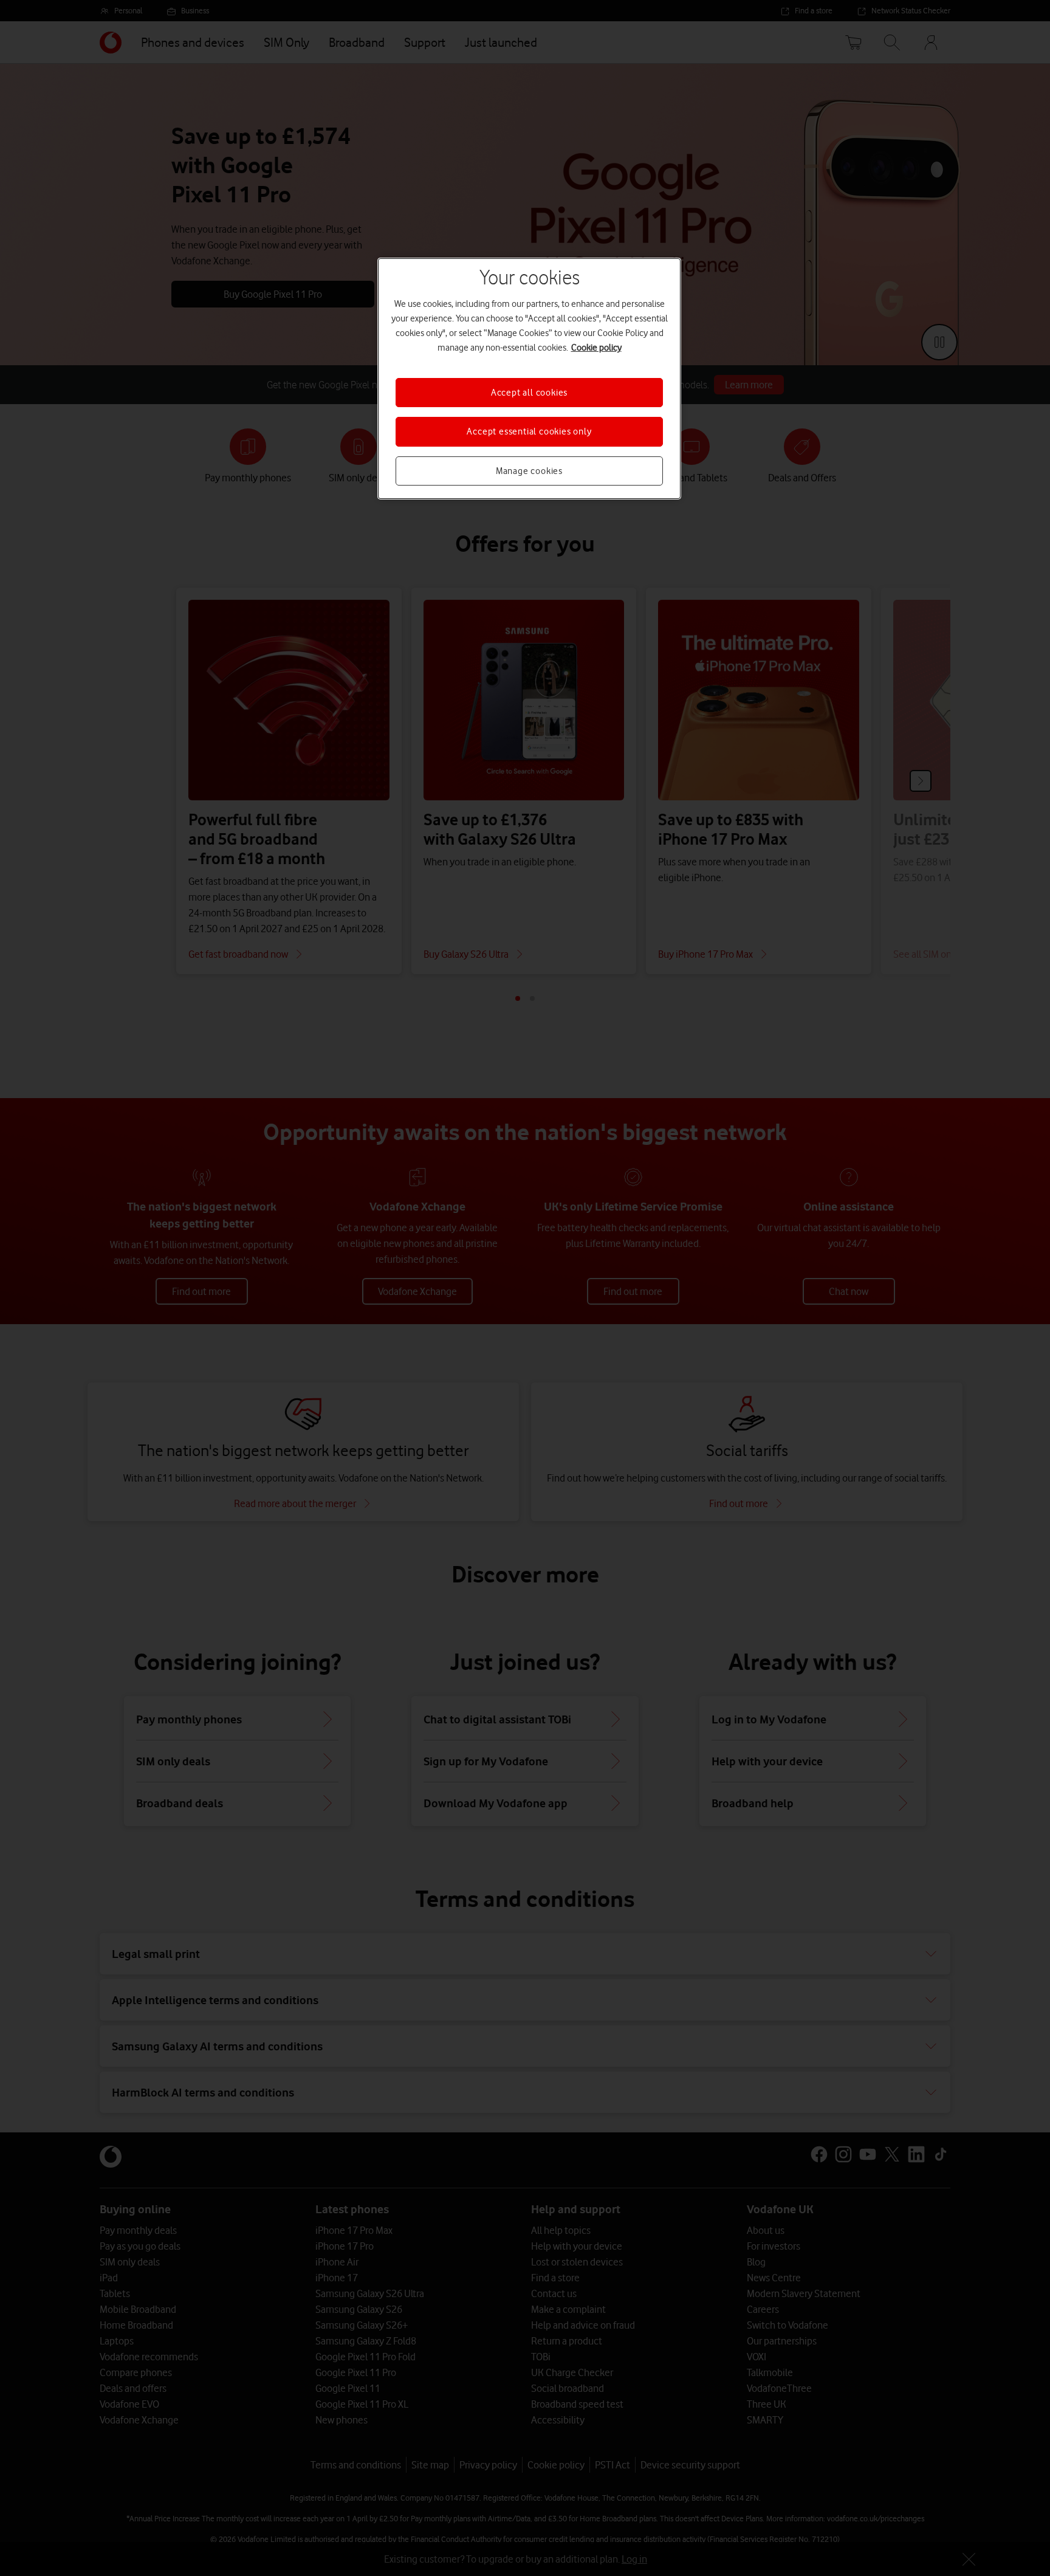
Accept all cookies (529, 393)
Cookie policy (596, 348)
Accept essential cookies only (529, 431)
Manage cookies (529, 471)
